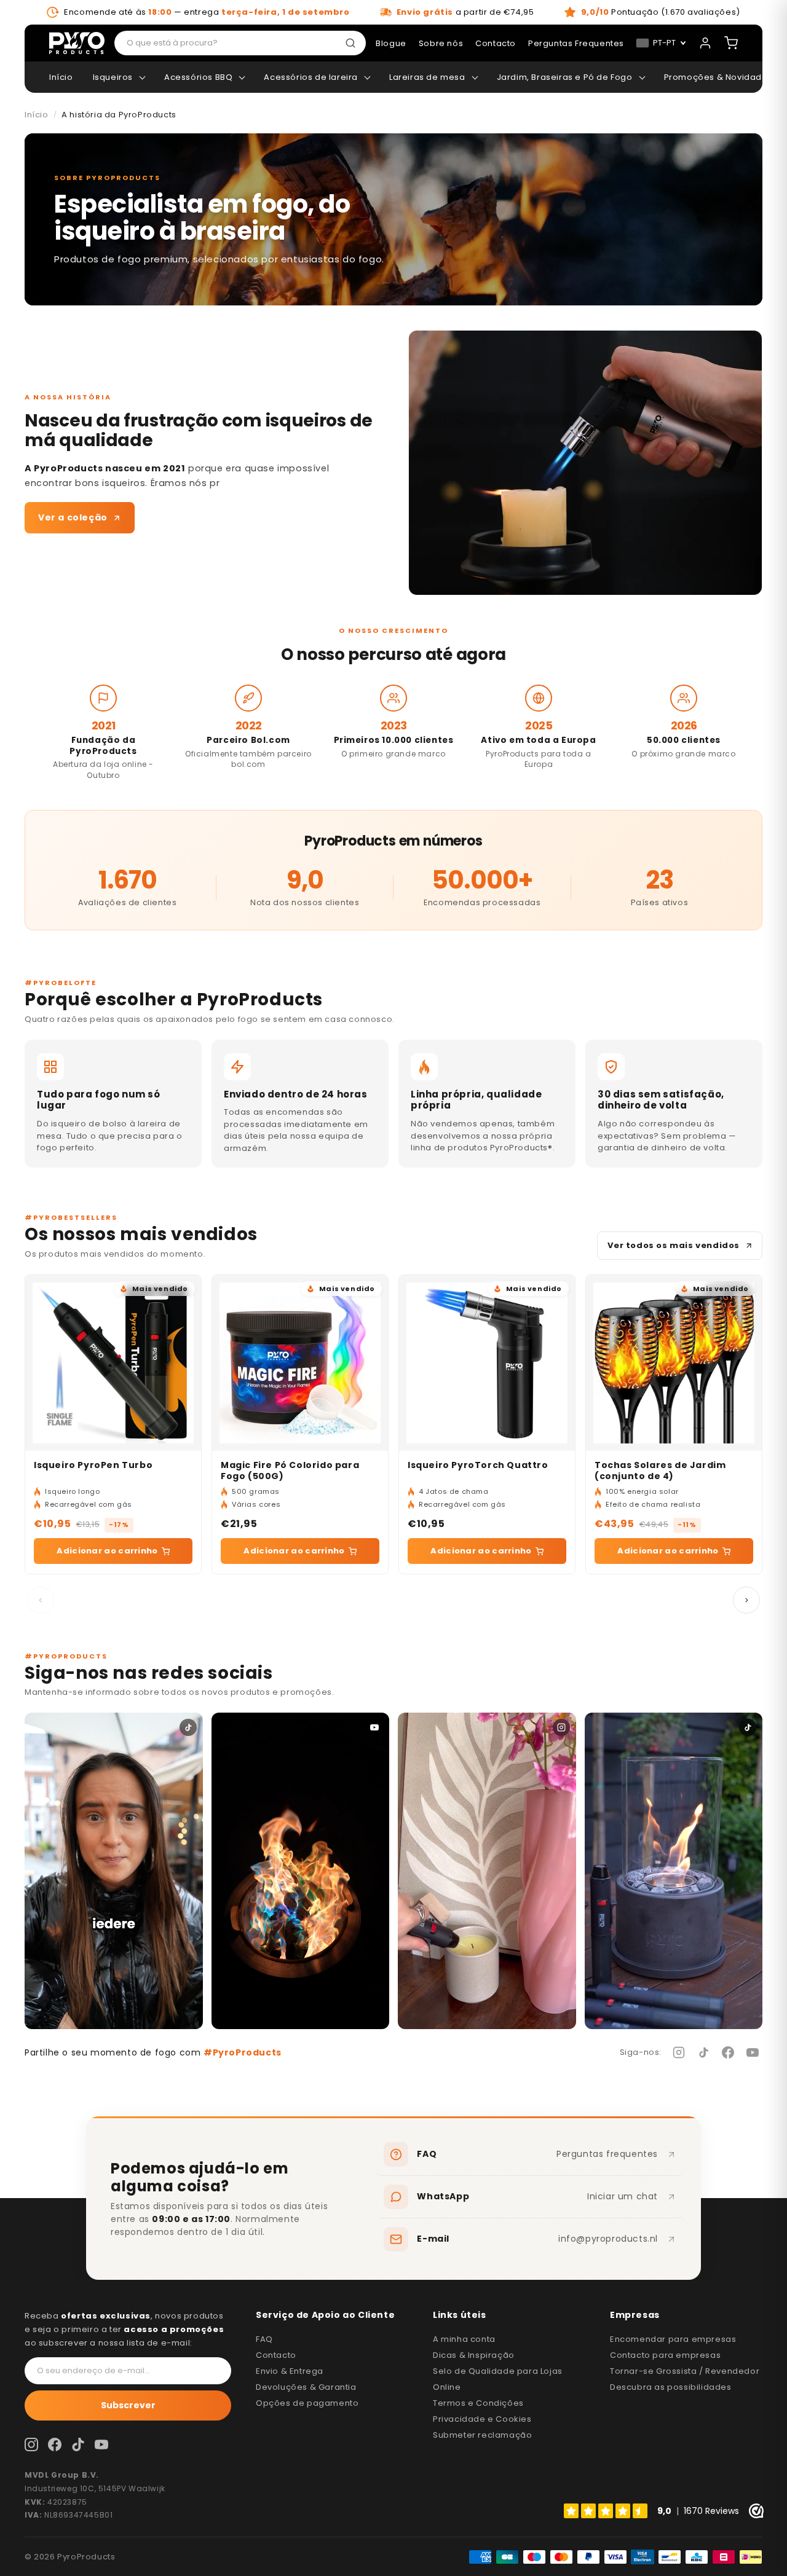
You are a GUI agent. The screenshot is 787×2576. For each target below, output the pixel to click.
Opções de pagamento (307, 2403)
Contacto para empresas (665, 2355)
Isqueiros (113, 77)
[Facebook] (728, 2052)
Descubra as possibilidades (671, 2387)
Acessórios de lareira (311, 77)
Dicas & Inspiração (474, 2355)
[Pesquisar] (353, 43)
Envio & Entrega (290, 2371)
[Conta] (705, 43)
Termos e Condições (478, 2403)
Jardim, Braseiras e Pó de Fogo (565, 77)
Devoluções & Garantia (306, 2387)
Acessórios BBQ (198, 77)
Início (61, 77)
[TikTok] (703, 2052)
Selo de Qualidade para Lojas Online (498, 2379)
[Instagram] (679, 2052)
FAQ (264, 2339)
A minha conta (464, 2339)
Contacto (276, 2355)
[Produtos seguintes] (746, 1600)
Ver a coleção (73, 517)
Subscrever (128, 2405)
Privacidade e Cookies (482, 2419)
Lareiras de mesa (427, 77)
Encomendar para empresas (673, 2339)
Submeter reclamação (482, 2435)
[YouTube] (753, 2052)
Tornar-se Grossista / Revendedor (685, 2371)
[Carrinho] (731, 43)
